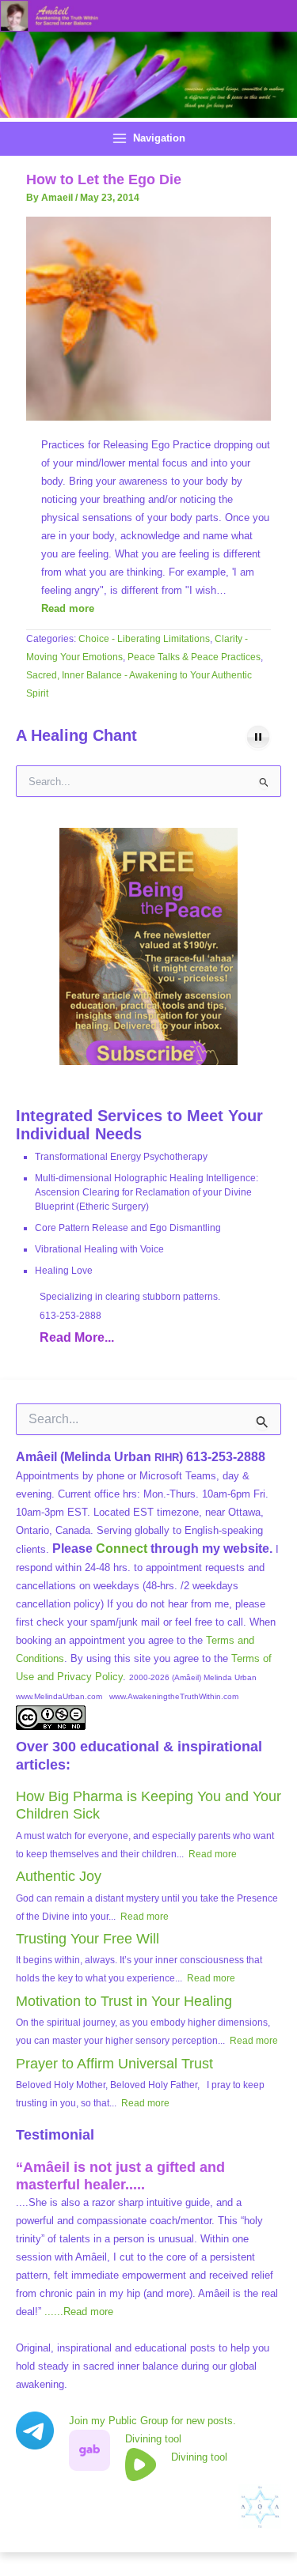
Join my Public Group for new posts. (152, 2421)
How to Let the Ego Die (104, 179)
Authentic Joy (59, 1876)
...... (79, 2312)
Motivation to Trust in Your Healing (124, 2001)
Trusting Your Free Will (88, 1939)
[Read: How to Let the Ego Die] (148, 317)
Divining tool (153, 2439)
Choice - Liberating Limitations (144, 639)
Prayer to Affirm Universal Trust (114, 2064)
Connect (122, 1549)
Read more (68, 608)
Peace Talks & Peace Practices (194, 657)
